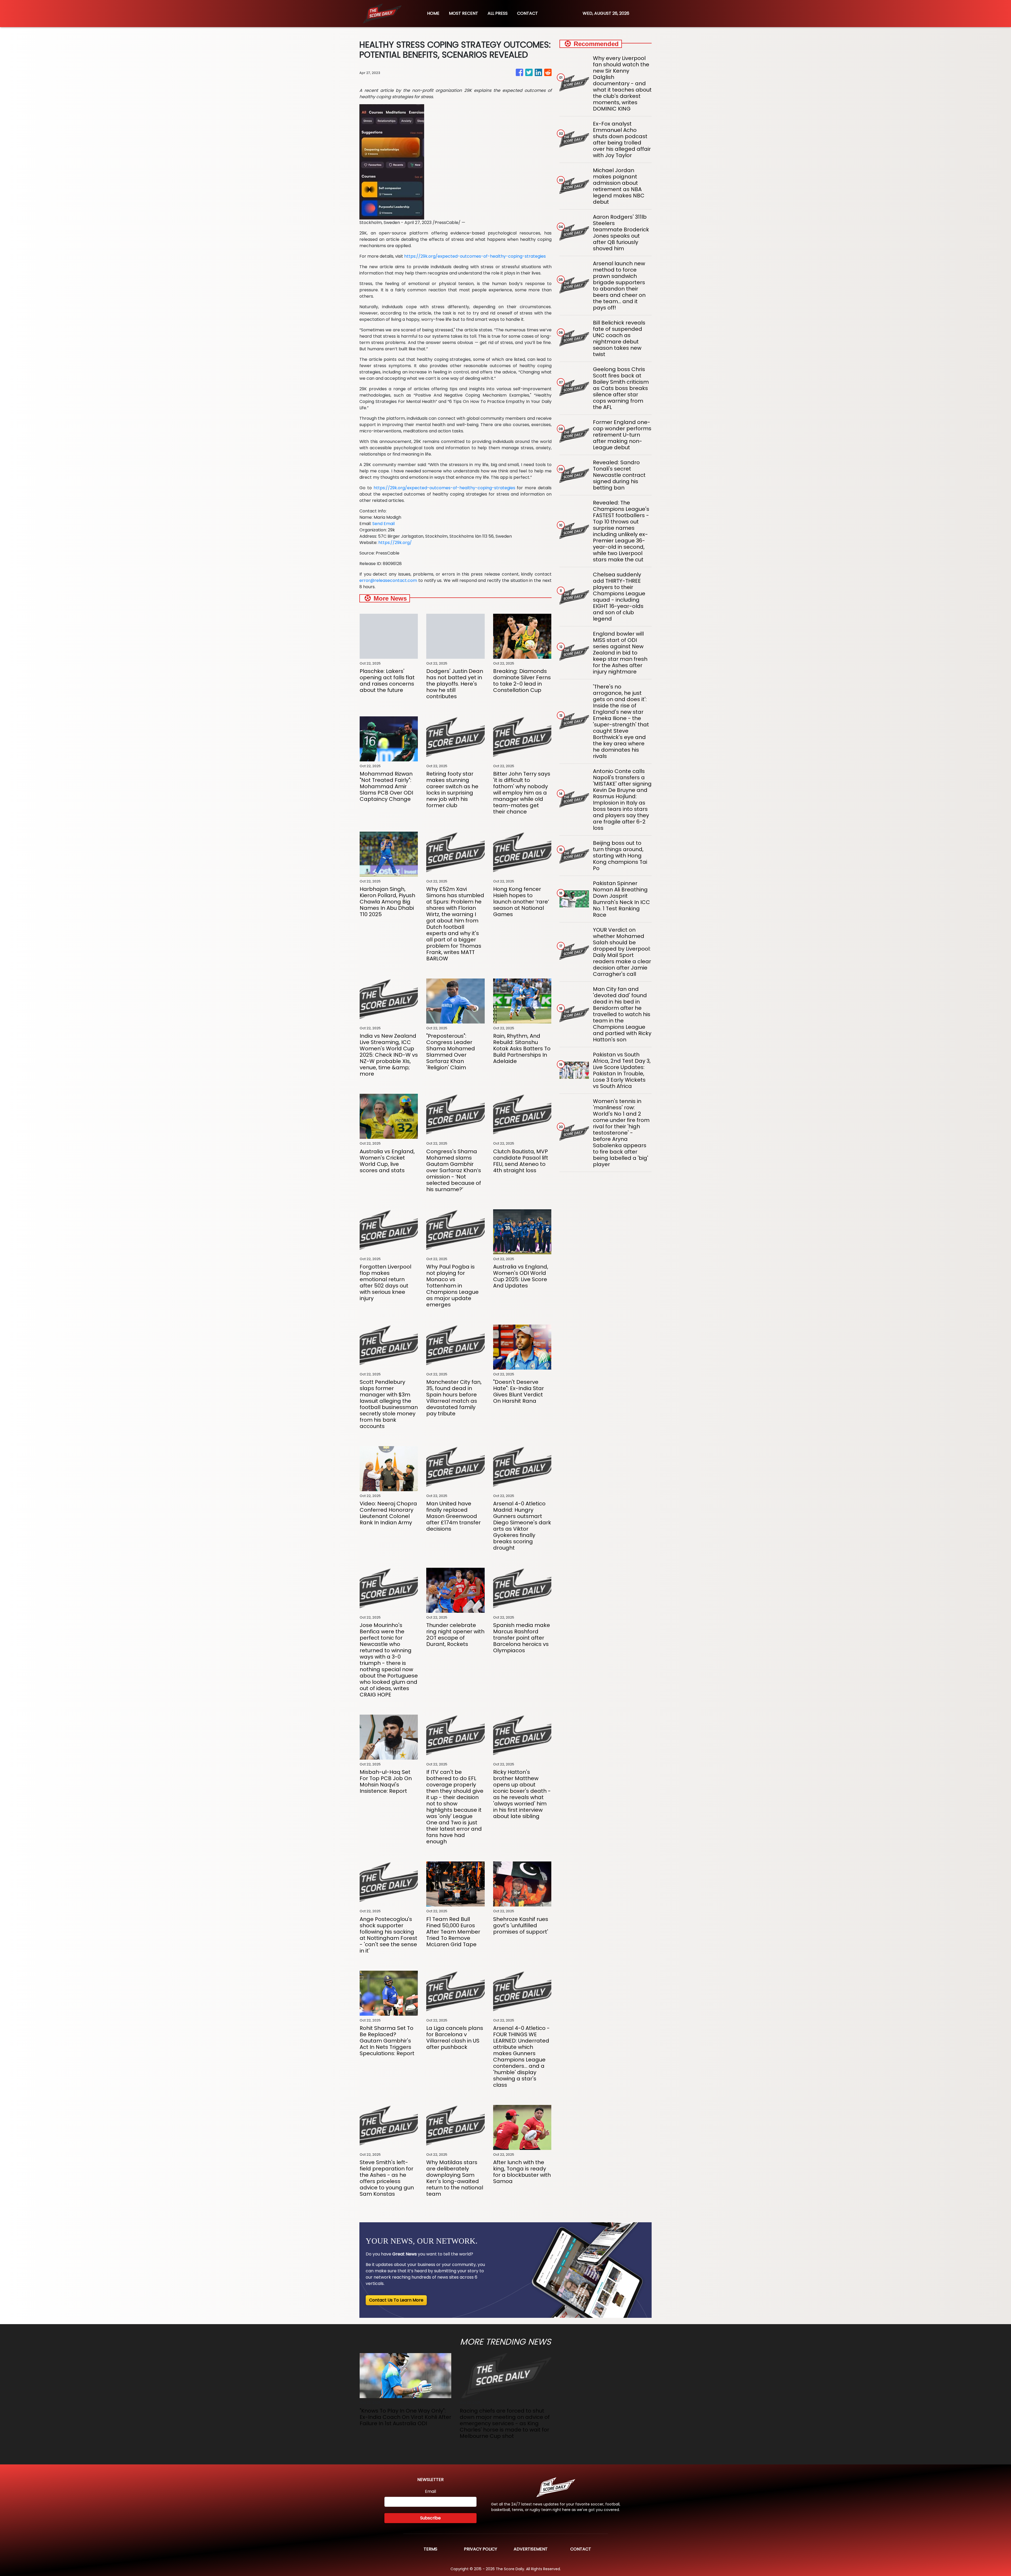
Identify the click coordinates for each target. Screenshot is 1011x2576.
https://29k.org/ (395, 543)
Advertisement (531, 2549)
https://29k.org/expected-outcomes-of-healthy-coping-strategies (475, 256)
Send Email (383, 524)
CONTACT (527, 13)
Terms (430, 2549)
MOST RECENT (464, 13)
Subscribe (430, 2518)
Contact (581, 2549)
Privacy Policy (480, 2549)
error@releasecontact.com (388, 580)
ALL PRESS (498, 13)
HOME (433, 13)
